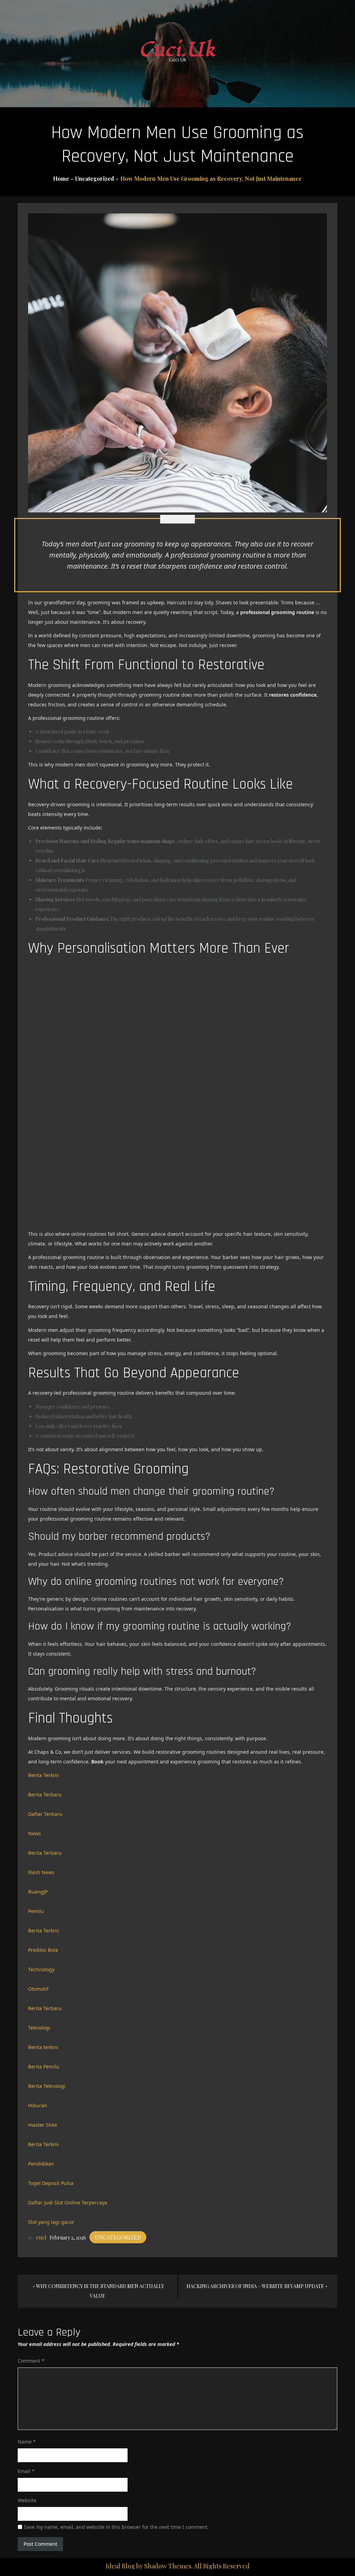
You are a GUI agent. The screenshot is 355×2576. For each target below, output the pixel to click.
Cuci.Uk (178, 50)
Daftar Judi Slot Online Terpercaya (68, 2203)
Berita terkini (43, 2047)
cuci (41, 2237)
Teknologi (39, 2028)
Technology (41, 1969)
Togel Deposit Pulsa (51, 2183)
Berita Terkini (44, 1775)
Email (26, 2471)
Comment (31, 2361)
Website (27, 2500)
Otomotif (38, 1989)
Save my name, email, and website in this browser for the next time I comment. (116, 2527)
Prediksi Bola (43, 1950)
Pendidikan (41, 2164)
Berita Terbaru (45, 1795)
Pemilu (36, 1911)
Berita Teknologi (47, 2086)
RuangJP (38, 1892)
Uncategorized (118, 2237)
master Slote (43, 2125)
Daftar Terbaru (45, 1814)
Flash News (41, 1872)
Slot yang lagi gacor (51, 2222)
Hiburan (38, 2105)
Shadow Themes (168, 2566)
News (34, 1833)
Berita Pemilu (44, 2067)
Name (27, 2442)
